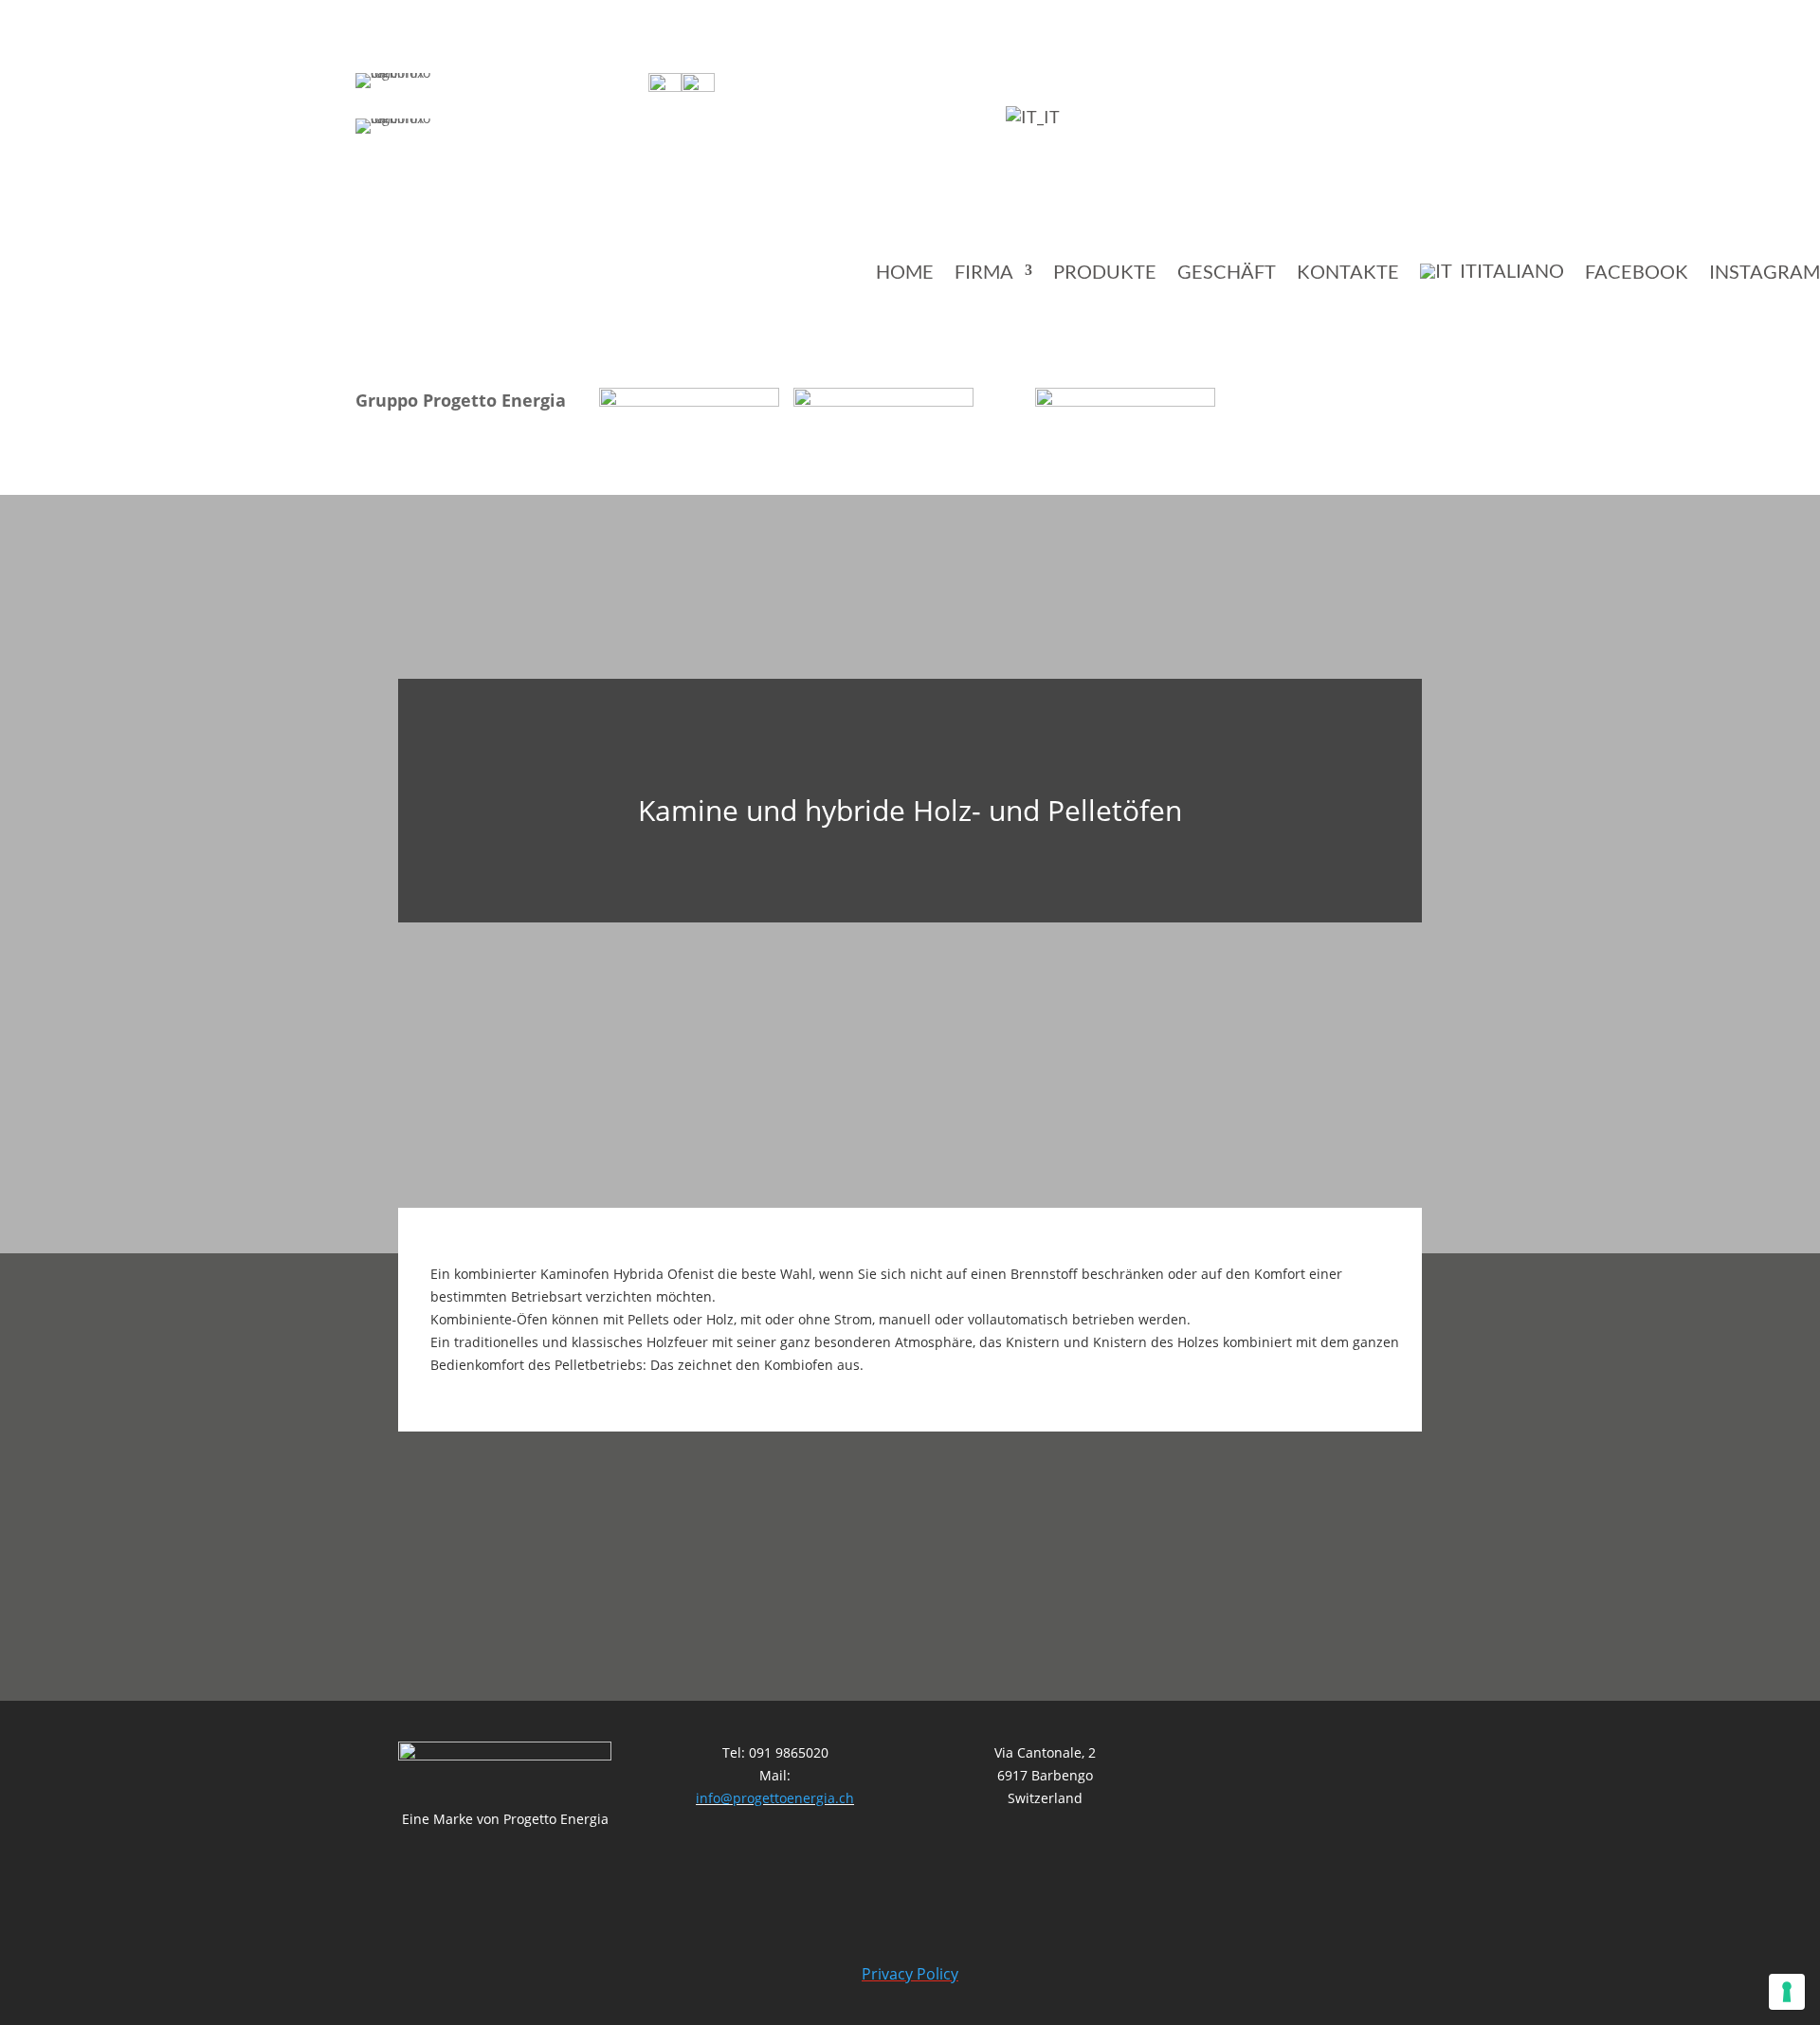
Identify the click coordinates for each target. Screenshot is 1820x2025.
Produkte (1105, 273)
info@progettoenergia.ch (775, 1798)
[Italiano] (1033, 117)
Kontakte (1348, 273)
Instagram (1765, 273)
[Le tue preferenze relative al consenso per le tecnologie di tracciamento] (1787, 1992)
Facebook (1637, 273)
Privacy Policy (910, 1974)
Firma (984, 273)
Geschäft (1227, 273)
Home (905, 273)
